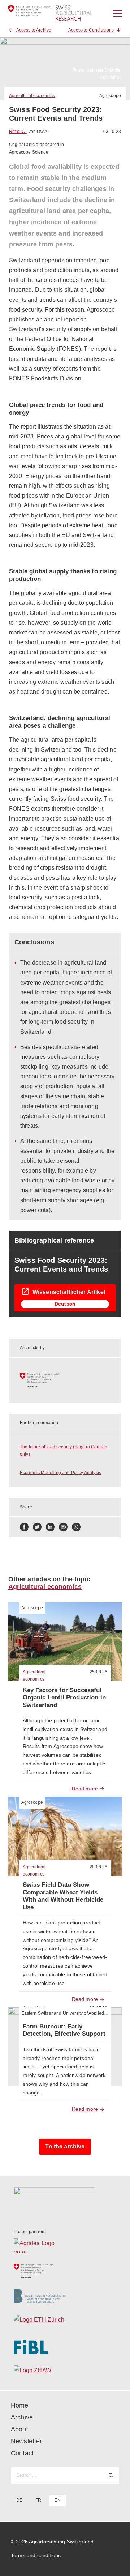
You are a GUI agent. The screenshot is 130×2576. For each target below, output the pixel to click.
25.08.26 (98, 1672)
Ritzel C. (18, 132)
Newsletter (27, 2441)
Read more (85, 1789)
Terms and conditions (36, 2555)
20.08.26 (98, 1867)
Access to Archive (34, 30)
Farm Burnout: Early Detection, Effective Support (64, 2030)
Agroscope (110, 96)
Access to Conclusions (91, 30)
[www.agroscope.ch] (65, 1380)
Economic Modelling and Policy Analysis (60, 1473)
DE (19, 2500)
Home (20, 2405)
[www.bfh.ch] (65, 2296)
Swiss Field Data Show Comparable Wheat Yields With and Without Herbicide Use (63, 1896)
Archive (22, 2417)
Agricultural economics (32, 96)
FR (38, 2500)
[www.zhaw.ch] (65, 2372)
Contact (22, 2453)
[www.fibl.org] (65, 2347)
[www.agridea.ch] (65, 2246)
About (19, 2429)
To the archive (65, 2146)
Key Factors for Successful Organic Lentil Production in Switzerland (64, 1698)
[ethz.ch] (65, 2322)
